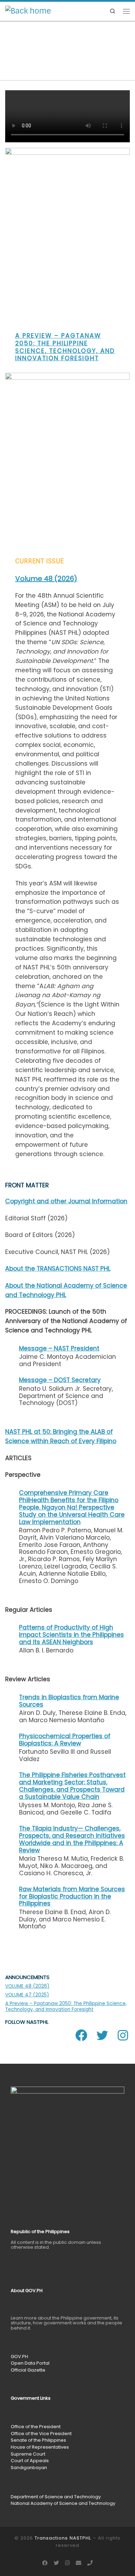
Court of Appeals (30, 2461)
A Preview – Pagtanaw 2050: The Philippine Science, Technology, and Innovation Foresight (66, 2006)
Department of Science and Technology (56, 2497)
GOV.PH (19, 2356)
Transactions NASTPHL (63, 2538)
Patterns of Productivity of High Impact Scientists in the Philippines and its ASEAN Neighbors (71, 1635)
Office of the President (36, 2427)
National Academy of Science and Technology (63, 2503)
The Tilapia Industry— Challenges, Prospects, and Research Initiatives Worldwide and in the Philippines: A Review (72, 1839)
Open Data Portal (30, 2363)
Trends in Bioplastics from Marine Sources (69, 1701)
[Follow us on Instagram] (67, 2563)
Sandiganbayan (29, 2468)
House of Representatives (40, 2447)
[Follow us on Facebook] (45, 2563)
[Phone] (90, 2563)
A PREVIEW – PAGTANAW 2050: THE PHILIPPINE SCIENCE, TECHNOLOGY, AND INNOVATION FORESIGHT (65, 347)
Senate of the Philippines (38, 2440)
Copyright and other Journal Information (66, 1201)
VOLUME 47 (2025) (27, 1995)
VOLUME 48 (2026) (27, 1986)
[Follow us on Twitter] (56, 2563)
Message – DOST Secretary (60, 1380)
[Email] (79, 2563)
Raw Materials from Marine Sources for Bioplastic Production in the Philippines (72, 1896)
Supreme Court (28, 2454)
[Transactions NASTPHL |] (28, 11)
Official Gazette (28, 2370)
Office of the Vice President (41, 2434)
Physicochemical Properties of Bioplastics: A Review (65, 1740)
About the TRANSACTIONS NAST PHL (58, 1269)
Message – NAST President (59, 1348)
